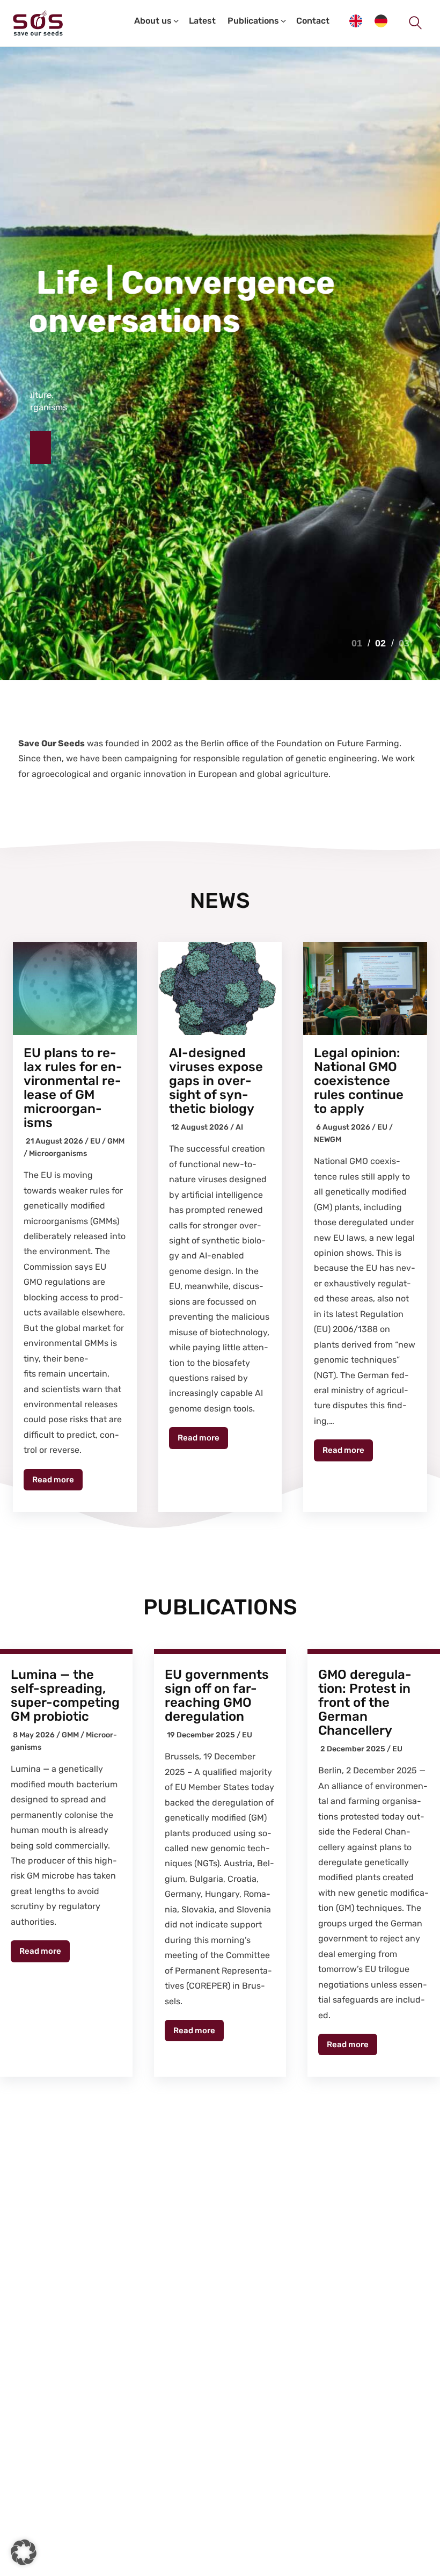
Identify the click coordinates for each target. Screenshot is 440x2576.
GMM (116, 1141)
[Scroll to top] (419, 2565)
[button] (24, 2552)
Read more (53, 1480)
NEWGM (328, 1140)
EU (95, 1141)
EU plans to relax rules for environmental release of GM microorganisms (73, 1088)
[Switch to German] (381, 23)
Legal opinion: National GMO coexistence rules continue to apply (359, 1081)
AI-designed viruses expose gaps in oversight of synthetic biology (216, 1081)
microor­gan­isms (58, 1154)
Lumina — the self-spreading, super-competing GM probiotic (65, 1695)
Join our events (89, 447)
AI (239, 1127)
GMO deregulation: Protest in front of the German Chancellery (365, 1702)
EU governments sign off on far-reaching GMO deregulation (217, 1695)
